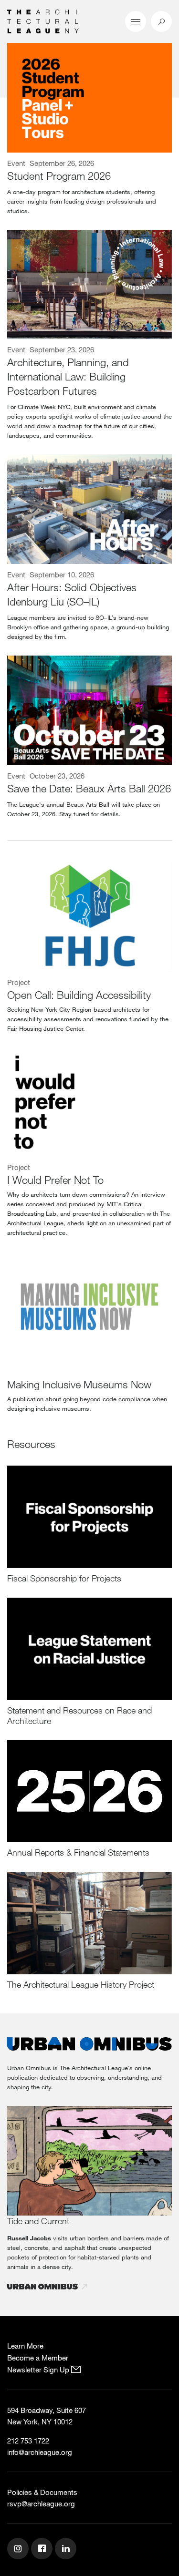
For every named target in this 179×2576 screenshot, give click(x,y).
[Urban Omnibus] (48, 2287)
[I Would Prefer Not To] (89, 1102)
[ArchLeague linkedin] (67, 2550)
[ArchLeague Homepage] (43, 21)
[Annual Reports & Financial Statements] (89, 1791)
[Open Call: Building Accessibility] (89, 917)
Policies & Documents (42, 2492)
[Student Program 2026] (89, 98)
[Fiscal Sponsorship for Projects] (89, 1517)
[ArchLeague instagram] (19, 2550)
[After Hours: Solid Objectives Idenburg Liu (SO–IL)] (89, 509)
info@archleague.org (40, 2452)
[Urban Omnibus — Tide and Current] (89, 2161)
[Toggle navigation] (136, 21)
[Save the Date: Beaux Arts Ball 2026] (89, 710)
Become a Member (38, 2358)
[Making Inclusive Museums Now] (89, 1306)
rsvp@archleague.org (41, 2504)
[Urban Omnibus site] (89, 2045)
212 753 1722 (28, 2441)
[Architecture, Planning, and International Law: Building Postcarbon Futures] (89, 285)
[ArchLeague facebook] (43, 2550)
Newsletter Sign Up (39, 2370)
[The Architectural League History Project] (89, 1923)
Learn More (25, 2346)
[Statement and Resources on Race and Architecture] (89, 1649)
